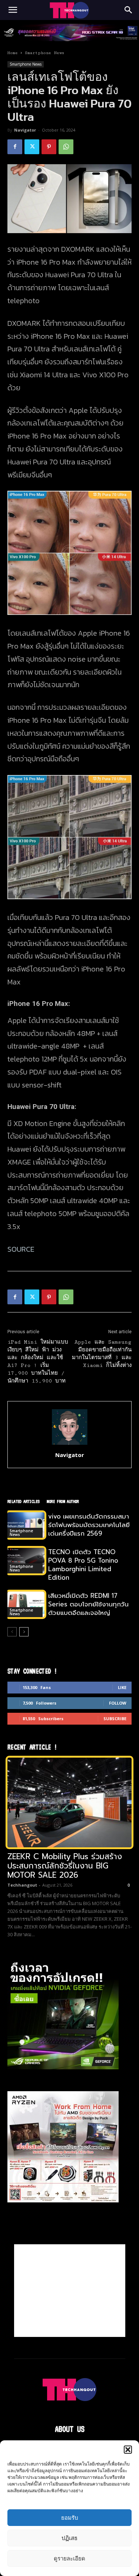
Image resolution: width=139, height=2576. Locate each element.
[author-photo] (70, 1445)
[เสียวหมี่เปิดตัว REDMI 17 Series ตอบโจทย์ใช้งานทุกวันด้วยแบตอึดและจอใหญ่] (26, 1604)
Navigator (25, 130)
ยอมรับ (70, 2518)
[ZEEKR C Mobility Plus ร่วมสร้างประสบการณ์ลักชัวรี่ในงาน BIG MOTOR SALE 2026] (69, 1802)
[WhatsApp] (66, 147)
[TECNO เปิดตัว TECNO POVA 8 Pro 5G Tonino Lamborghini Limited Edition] (26, 1561)
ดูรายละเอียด (69, 2558)
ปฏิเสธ (69, 2538)
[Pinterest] (49, 147)
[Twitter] (32, 147)
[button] (128, 2450)
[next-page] (24, 1632)
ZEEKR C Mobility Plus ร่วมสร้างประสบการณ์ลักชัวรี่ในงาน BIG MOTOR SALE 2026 (65, 1866)
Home (13, 53)
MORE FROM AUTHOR (63, 1501)
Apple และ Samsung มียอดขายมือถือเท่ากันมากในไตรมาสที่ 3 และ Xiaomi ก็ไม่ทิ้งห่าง (102, 1354)
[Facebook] (15, 147)
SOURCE (21, 1249)
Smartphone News (44, 53)
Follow (118, 1703)
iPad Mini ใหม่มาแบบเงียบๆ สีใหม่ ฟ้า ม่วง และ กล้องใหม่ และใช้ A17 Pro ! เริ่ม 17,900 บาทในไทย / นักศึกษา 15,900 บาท (38, 1362)
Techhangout (22, 1885)
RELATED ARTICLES (23, 1501)
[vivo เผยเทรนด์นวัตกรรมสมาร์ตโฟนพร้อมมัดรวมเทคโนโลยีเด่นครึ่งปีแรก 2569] (26, 1525)
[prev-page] (12, 1632)
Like (122, 1687)
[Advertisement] (70, 2291)
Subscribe (115, 1719)
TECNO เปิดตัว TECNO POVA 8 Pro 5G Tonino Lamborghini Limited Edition (83, 1565)
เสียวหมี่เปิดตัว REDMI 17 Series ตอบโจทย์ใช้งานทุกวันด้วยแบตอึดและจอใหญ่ (88, 1604)
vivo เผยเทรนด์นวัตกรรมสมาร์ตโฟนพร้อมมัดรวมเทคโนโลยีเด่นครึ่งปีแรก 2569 (89, 1525)
